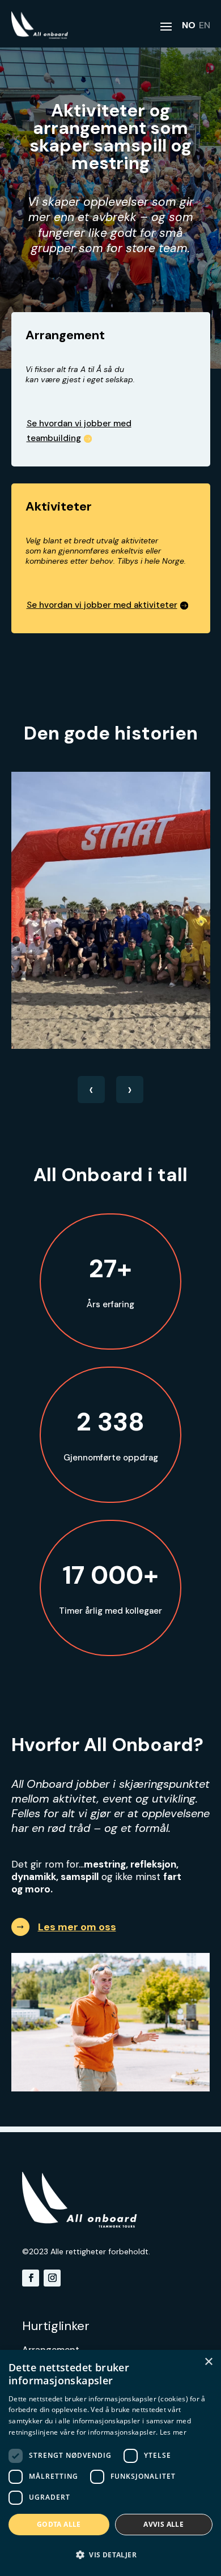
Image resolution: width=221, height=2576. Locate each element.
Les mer (173, 2432)
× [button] (208, 2362)
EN (205, 25)
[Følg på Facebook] (31, 2278)
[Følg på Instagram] (52, 2278)
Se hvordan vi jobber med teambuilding (79, 431)
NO (189, 25)
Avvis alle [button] (163, 2524)
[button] (110, 2555)
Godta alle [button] (59, 2524)
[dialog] (110, 2463)
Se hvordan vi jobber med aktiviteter (102, 605)
